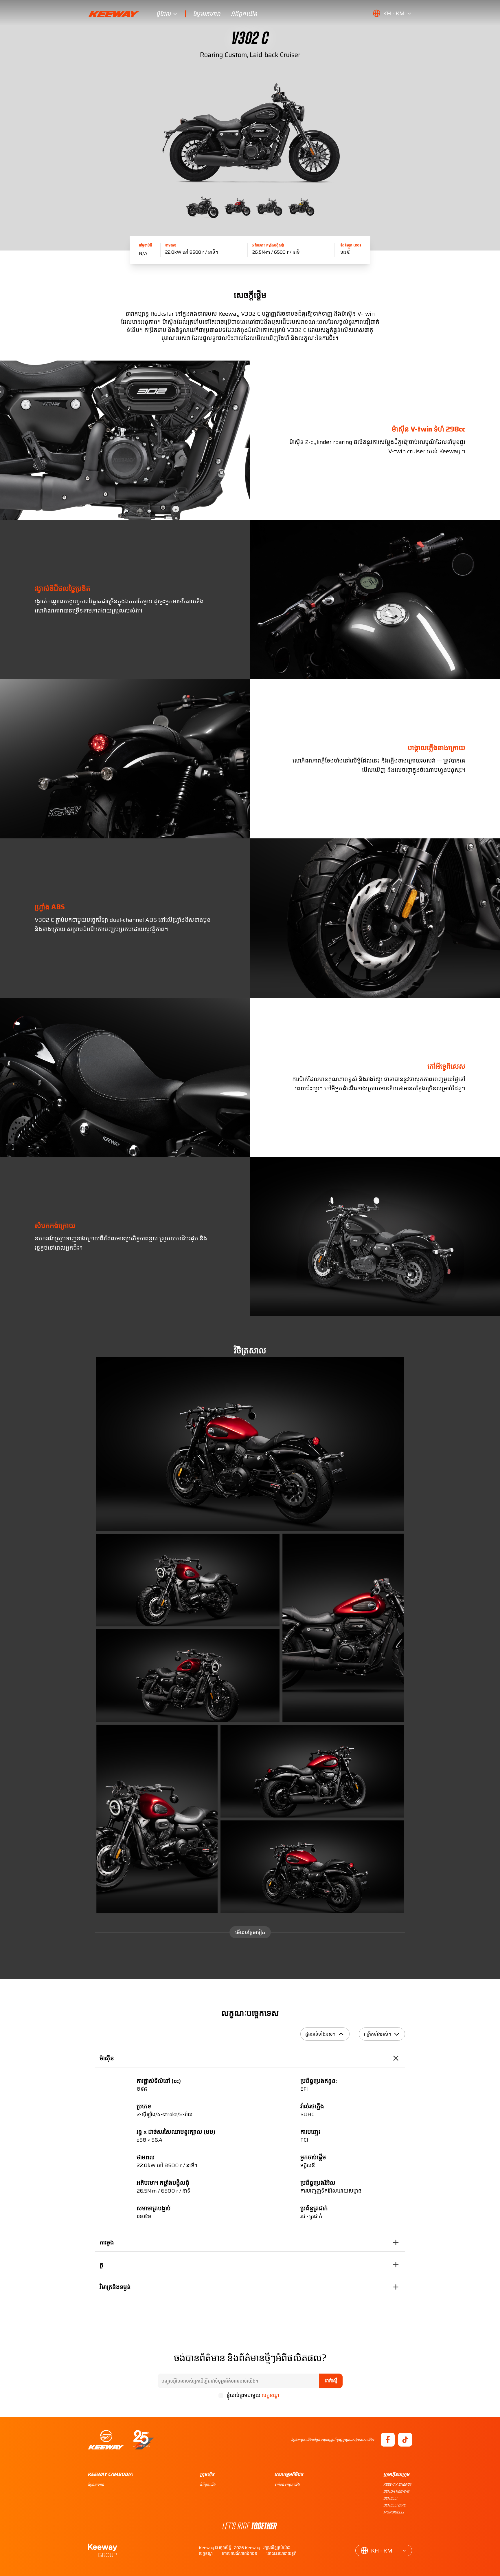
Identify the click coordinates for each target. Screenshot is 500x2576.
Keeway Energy (398, 2484)
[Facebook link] (388, 2440)
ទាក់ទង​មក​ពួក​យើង (287, 2484)
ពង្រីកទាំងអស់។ (377, 2034)
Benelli (390, 2498)
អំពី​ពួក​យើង (244, 14)
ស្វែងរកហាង (207, 14)
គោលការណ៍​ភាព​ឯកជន (240, 2553)
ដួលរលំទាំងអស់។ (320, 2034)
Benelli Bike (395, 2505)
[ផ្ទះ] (121, 2440)
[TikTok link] (405, 2440)
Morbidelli (394, 2512)
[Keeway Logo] (122, 14)
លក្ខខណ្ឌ (270, 2395)
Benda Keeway (397, 2491)
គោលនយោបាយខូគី (282, 2553)
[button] (392, 13)
